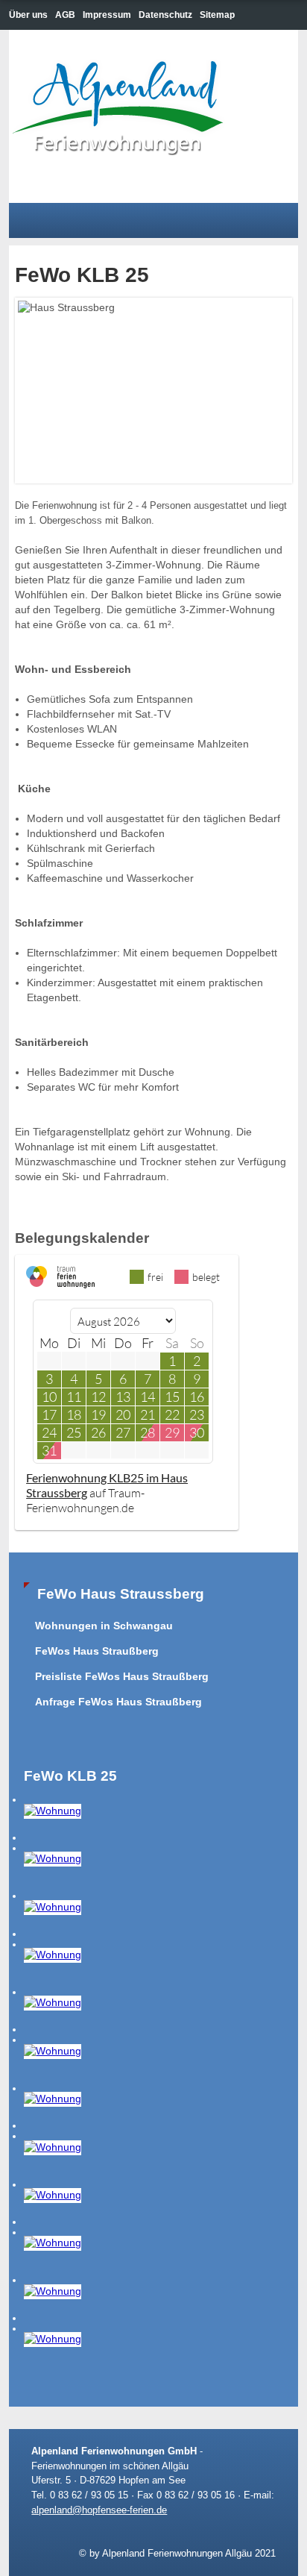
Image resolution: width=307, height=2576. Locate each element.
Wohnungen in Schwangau (104, 1626)
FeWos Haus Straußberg (97, 1651)
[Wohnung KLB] (53, 1810)
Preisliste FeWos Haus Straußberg (122, 1677)
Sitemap (217, 15)
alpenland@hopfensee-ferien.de (99, 2510)
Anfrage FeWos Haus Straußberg (118, 1702)
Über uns (28, 15)
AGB (65, 15)
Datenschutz (165, 15)
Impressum (107, 15)
